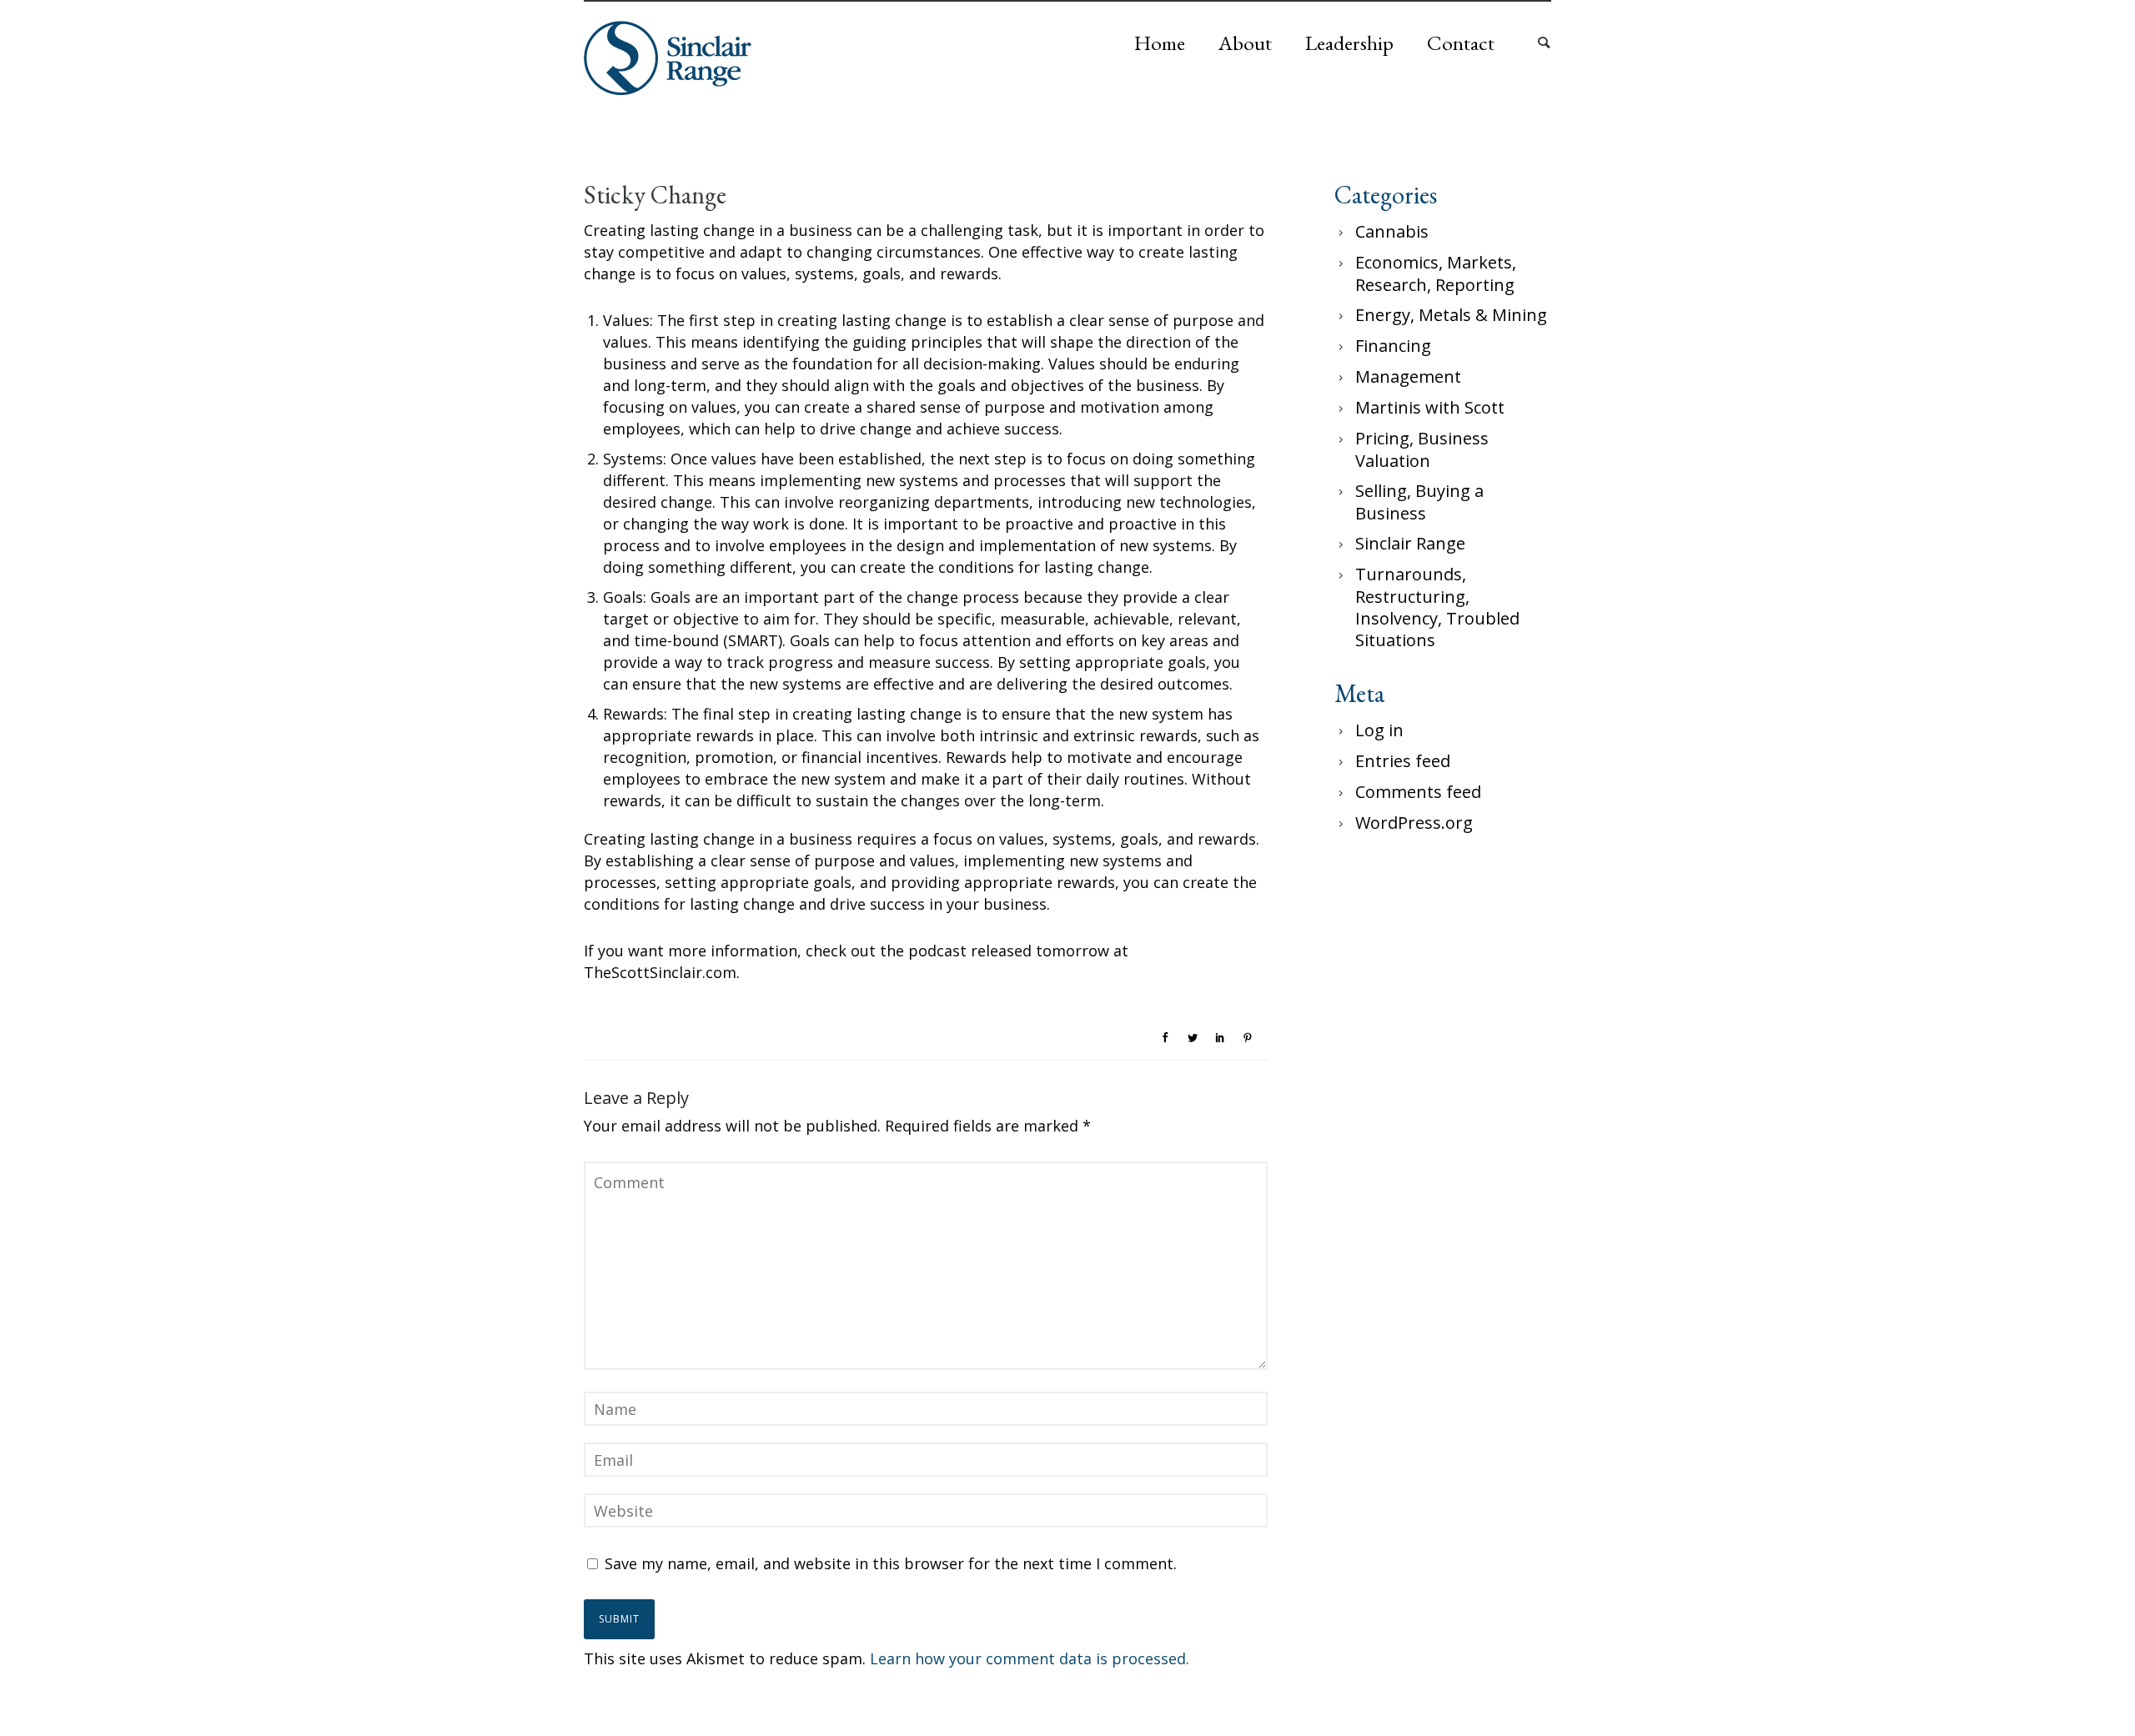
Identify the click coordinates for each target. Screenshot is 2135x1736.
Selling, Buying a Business (1419, 502)
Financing (1393, 346)
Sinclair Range (1410, 543)
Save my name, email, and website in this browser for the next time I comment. (891, 1563)
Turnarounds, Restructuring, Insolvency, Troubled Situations (1437, 607)
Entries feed (1403, 761)
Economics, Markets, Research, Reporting (1436, 273)
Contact (1461, 43)
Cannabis (1392, 231)
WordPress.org (1414, 823)
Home (1160, 43)
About (1245, 43)
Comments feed (1418, 792)
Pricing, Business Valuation (1422, 449)
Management (1408, 376)
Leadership (1349, 43)
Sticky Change (655, 195)
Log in (1379, 730)
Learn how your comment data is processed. (1030, 1658)
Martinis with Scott (1430, 407)
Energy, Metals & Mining (1451, 315)
